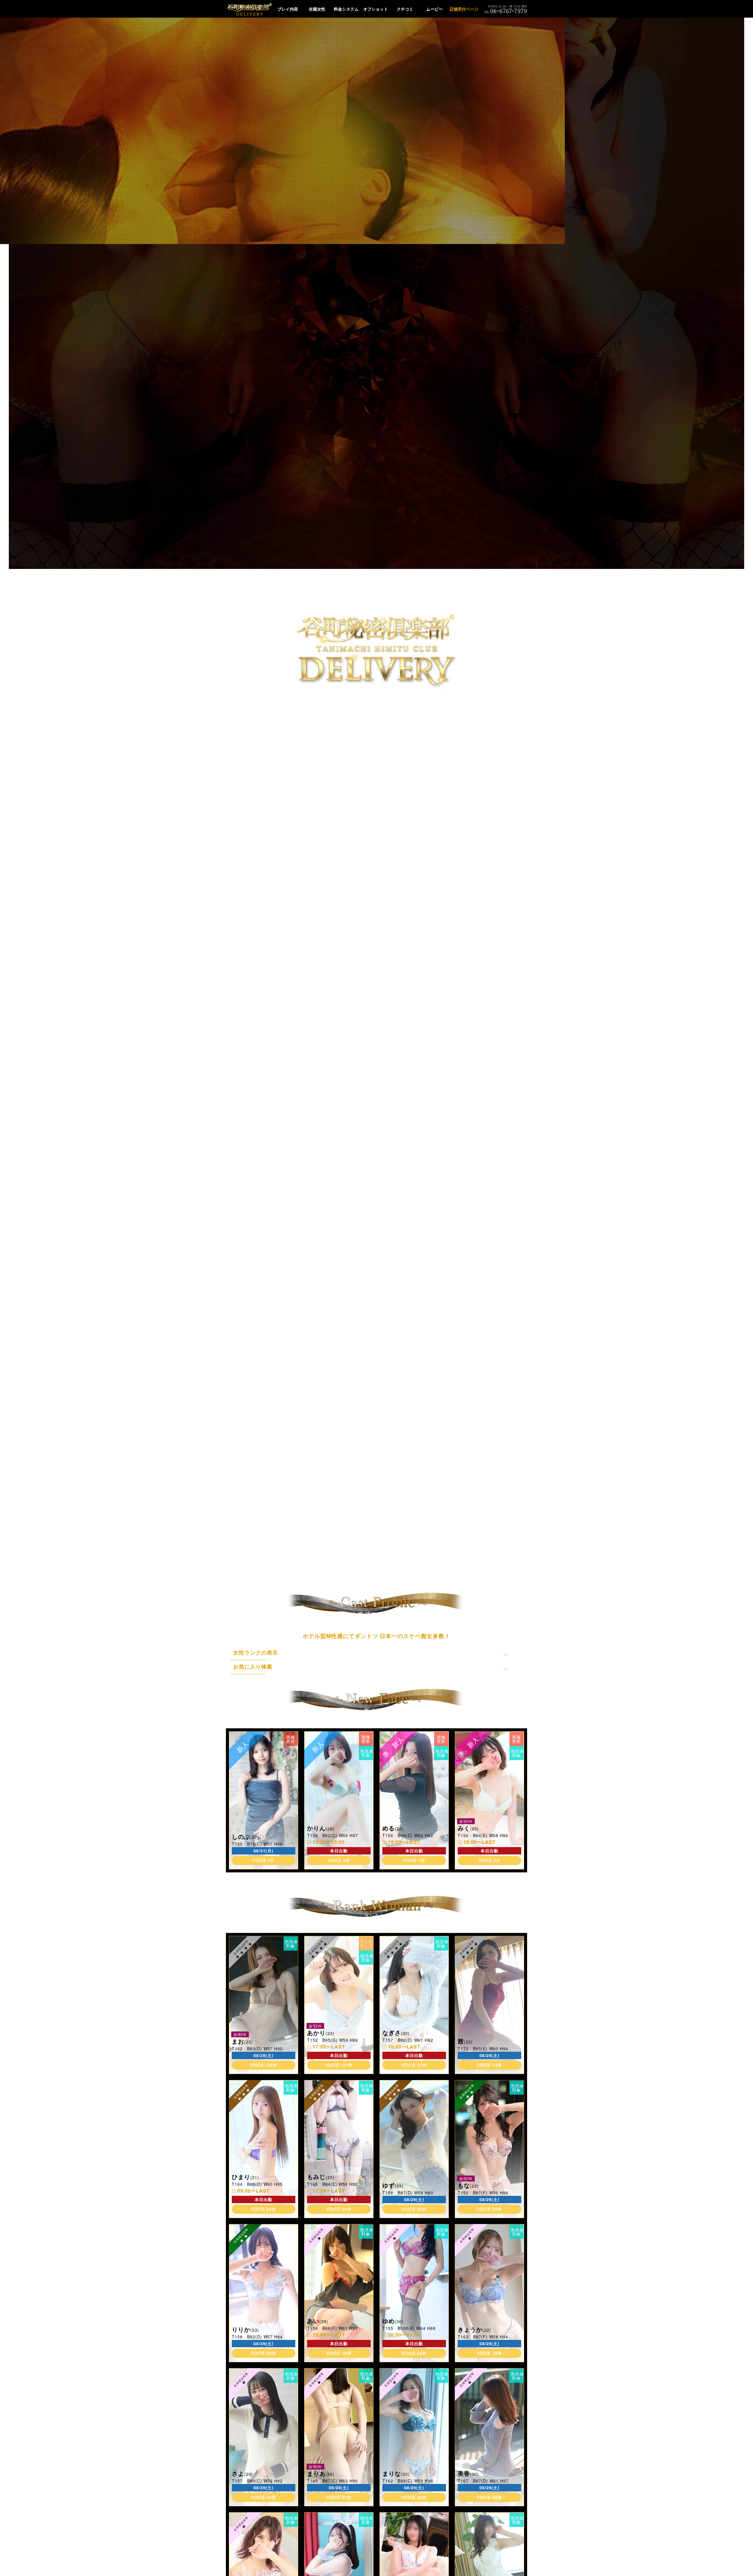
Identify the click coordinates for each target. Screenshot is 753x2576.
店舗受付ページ (464, 9)
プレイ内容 (288, 9)
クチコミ (405, 9)
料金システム (346, 9)
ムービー (434, 9)
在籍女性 (317, 9)
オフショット (376, 9)
